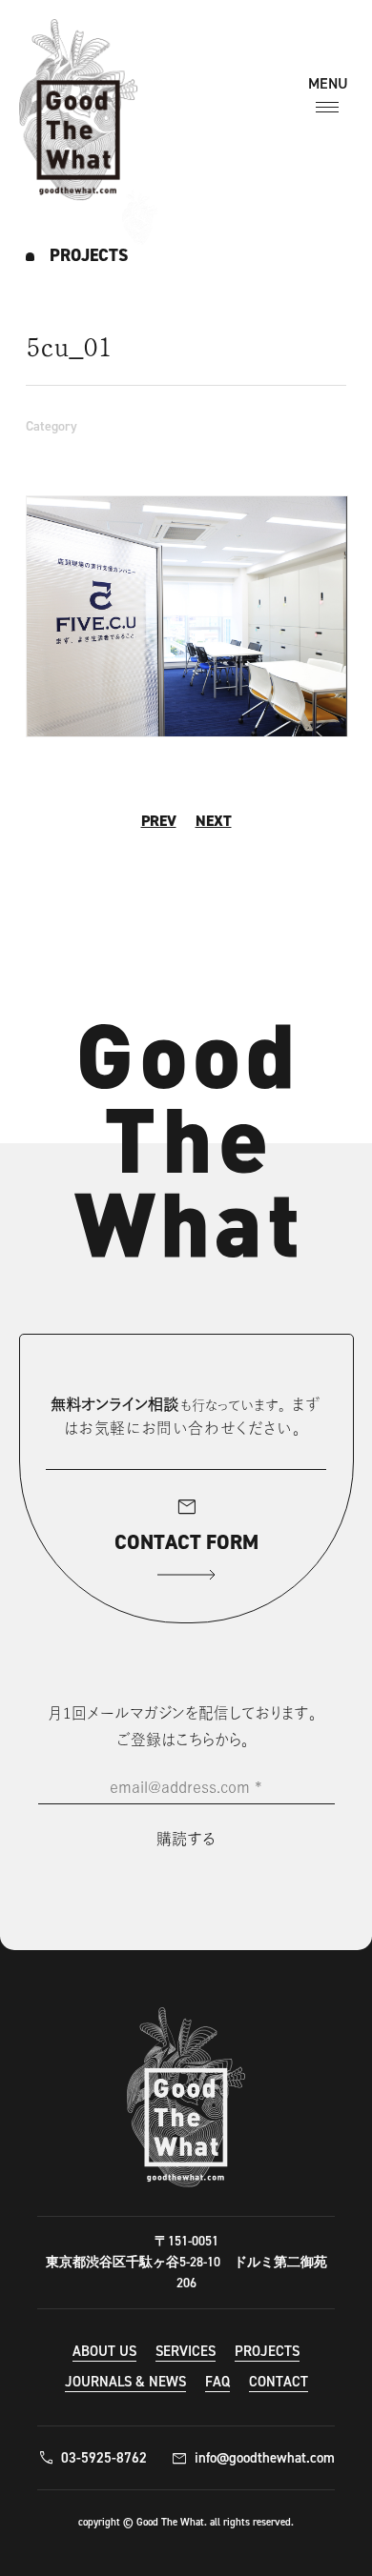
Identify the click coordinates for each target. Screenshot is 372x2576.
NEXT (214, 821)
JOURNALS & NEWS (125, 2382)
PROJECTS (267, 2351)
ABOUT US (104, 2351)
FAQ (217, 2382)
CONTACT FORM (186, 1524)
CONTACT (279, 2382)
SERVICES (186, 2351)
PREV (159, 821)
